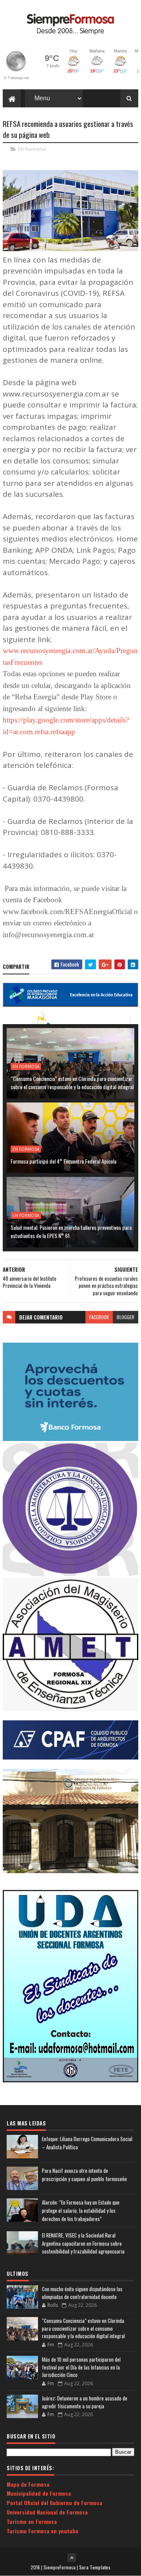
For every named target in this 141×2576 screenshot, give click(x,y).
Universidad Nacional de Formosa (47, 2512)
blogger (126, 1317)
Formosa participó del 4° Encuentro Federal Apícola (63, 1161)
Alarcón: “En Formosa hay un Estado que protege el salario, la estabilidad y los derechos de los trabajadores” (81, 2210)
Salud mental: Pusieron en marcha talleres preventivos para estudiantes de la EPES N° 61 (71, 1231)
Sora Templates (95, 2567)
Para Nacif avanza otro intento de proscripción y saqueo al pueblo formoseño (84, 2175)
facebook (99, 1317)
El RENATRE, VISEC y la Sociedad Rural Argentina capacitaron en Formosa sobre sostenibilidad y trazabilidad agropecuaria (83, 2243)
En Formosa (32, 149)
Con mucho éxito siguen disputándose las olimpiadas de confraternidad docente (82, 2293)
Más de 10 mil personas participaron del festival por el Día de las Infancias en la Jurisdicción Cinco (81, 2367)
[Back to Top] (72, 2558)
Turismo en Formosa (32, 2521)
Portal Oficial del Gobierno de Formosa (54, 2503)
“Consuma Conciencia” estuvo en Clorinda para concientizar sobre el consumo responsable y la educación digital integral (72, 1083)
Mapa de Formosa (28, 2484)
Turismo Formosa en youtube (42, 2531)
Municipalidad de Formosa (39, 2493)
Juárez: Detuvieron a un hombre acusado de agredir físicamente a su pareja (85, 2402)
